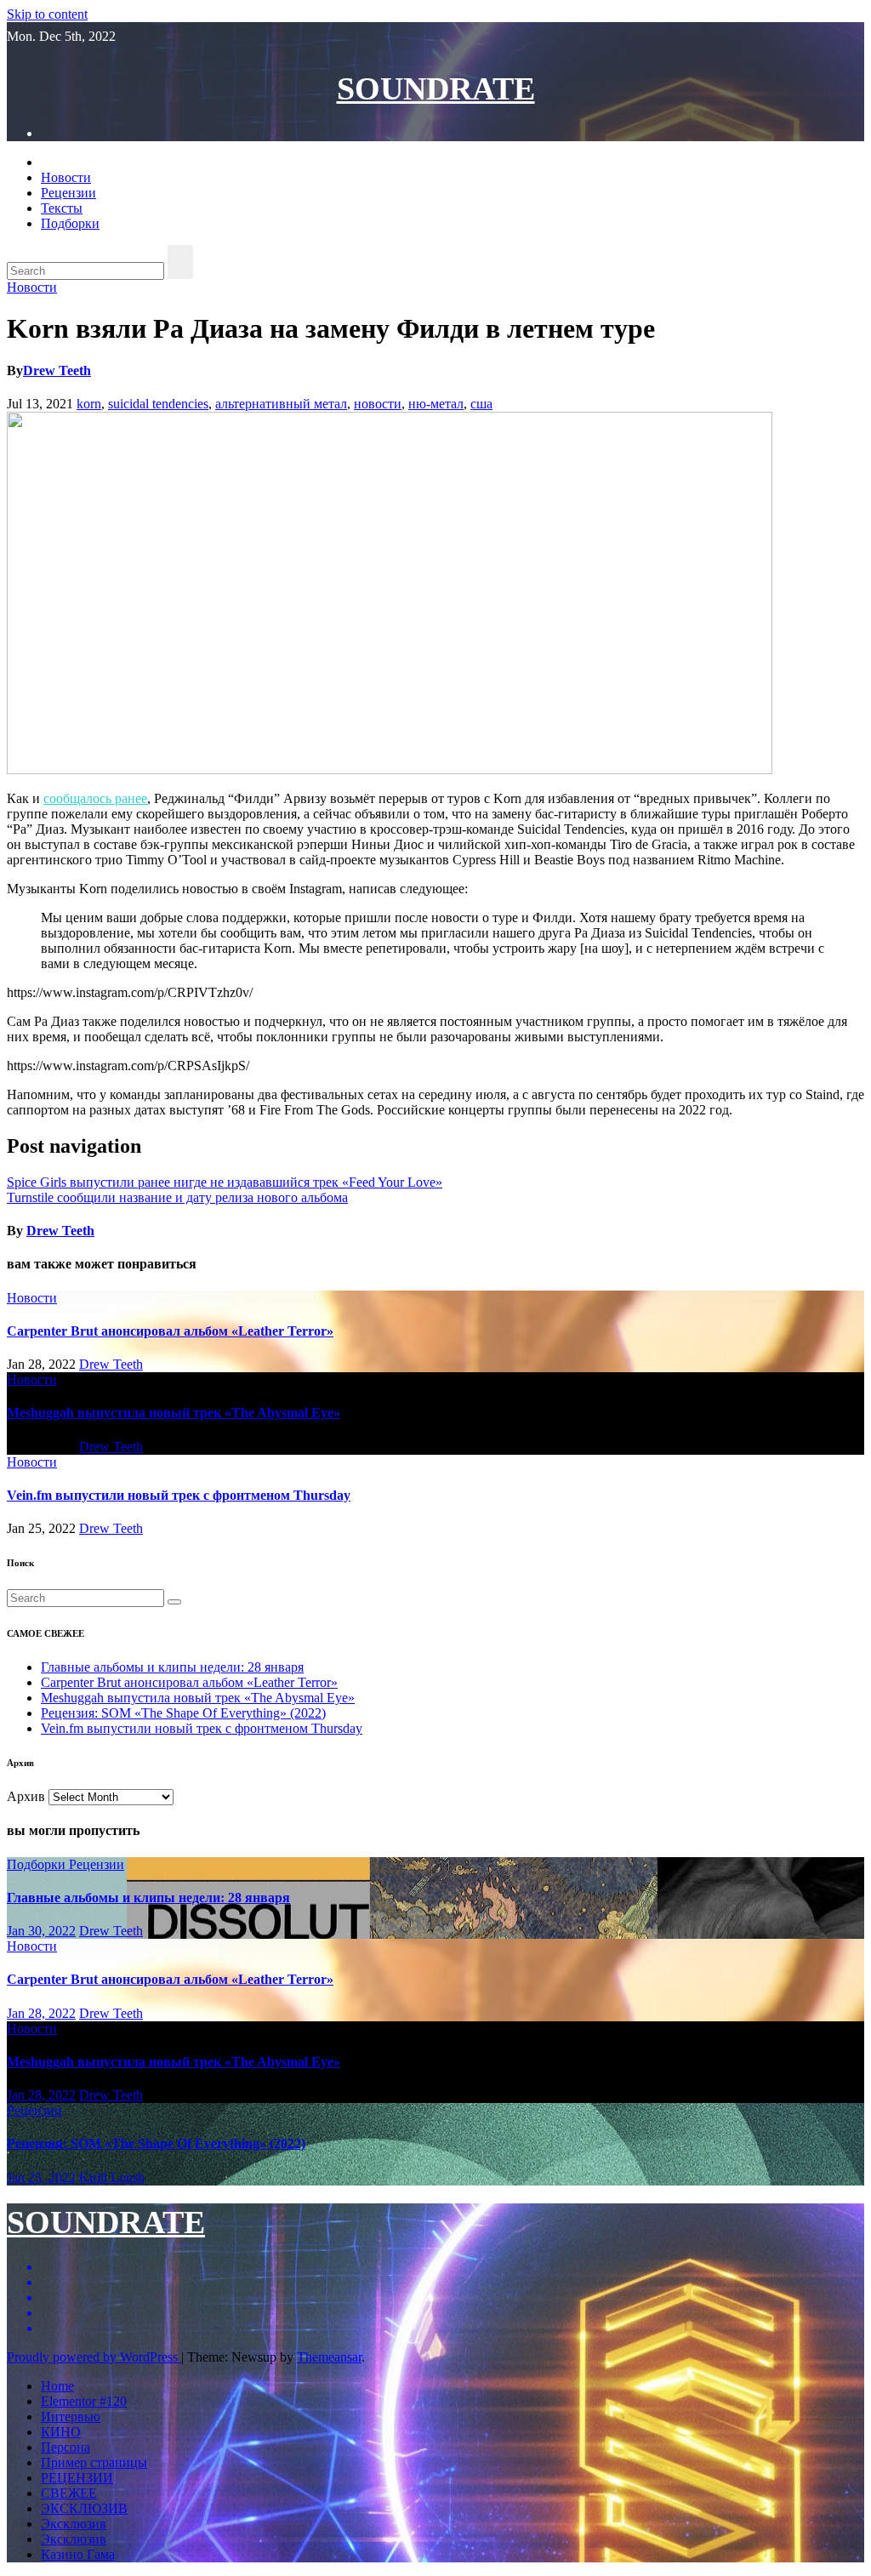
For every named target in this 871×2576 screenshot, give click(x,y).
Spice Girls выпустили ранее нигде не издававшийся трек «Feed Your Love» (225, 1182)
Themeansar (329, 2357)
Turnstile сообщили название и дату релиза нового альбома (177, 1197)
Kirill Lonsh (112, 2177)
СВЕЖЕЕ (69, 2493)
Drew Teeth (57, 370)
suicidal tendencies (158, 404)
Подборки (70, 223)
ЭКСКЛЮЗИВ (84, 2508)
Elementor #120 (84, 2401)
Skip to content (47, 14)
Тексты (62, 208)
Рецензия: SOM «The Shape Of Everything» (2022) (183, 1713)
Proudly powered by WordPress (94, 2357)
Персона (65, 2447)
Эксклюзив (74, 2524)
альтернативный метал (281, 404)
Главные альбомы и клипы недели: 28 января (172, 1667)
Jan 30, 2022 (41, 1931)
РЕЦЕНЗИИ (77, 2478)
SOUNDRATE (436, 88)
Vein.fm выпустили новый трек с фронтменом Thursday (179, 1495)
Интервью (71, 2416)
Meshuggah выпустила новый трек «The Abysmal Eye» (174, 1413)
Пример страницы (94, 2462)
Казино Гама (78, 2554)
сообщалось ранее (95, 798)
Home (57, 2386)
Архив (26, 1796)
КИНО (61, 2432)
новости (378, 404)
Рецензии (68, 193)
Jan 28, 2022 (41, 2013)
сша (481, 404)
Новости (66, 177)
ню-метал (436, 404)
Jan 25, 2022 (41, 2177)
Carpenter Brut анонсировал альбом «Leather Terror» (170, 1331)
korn (89, 404)
